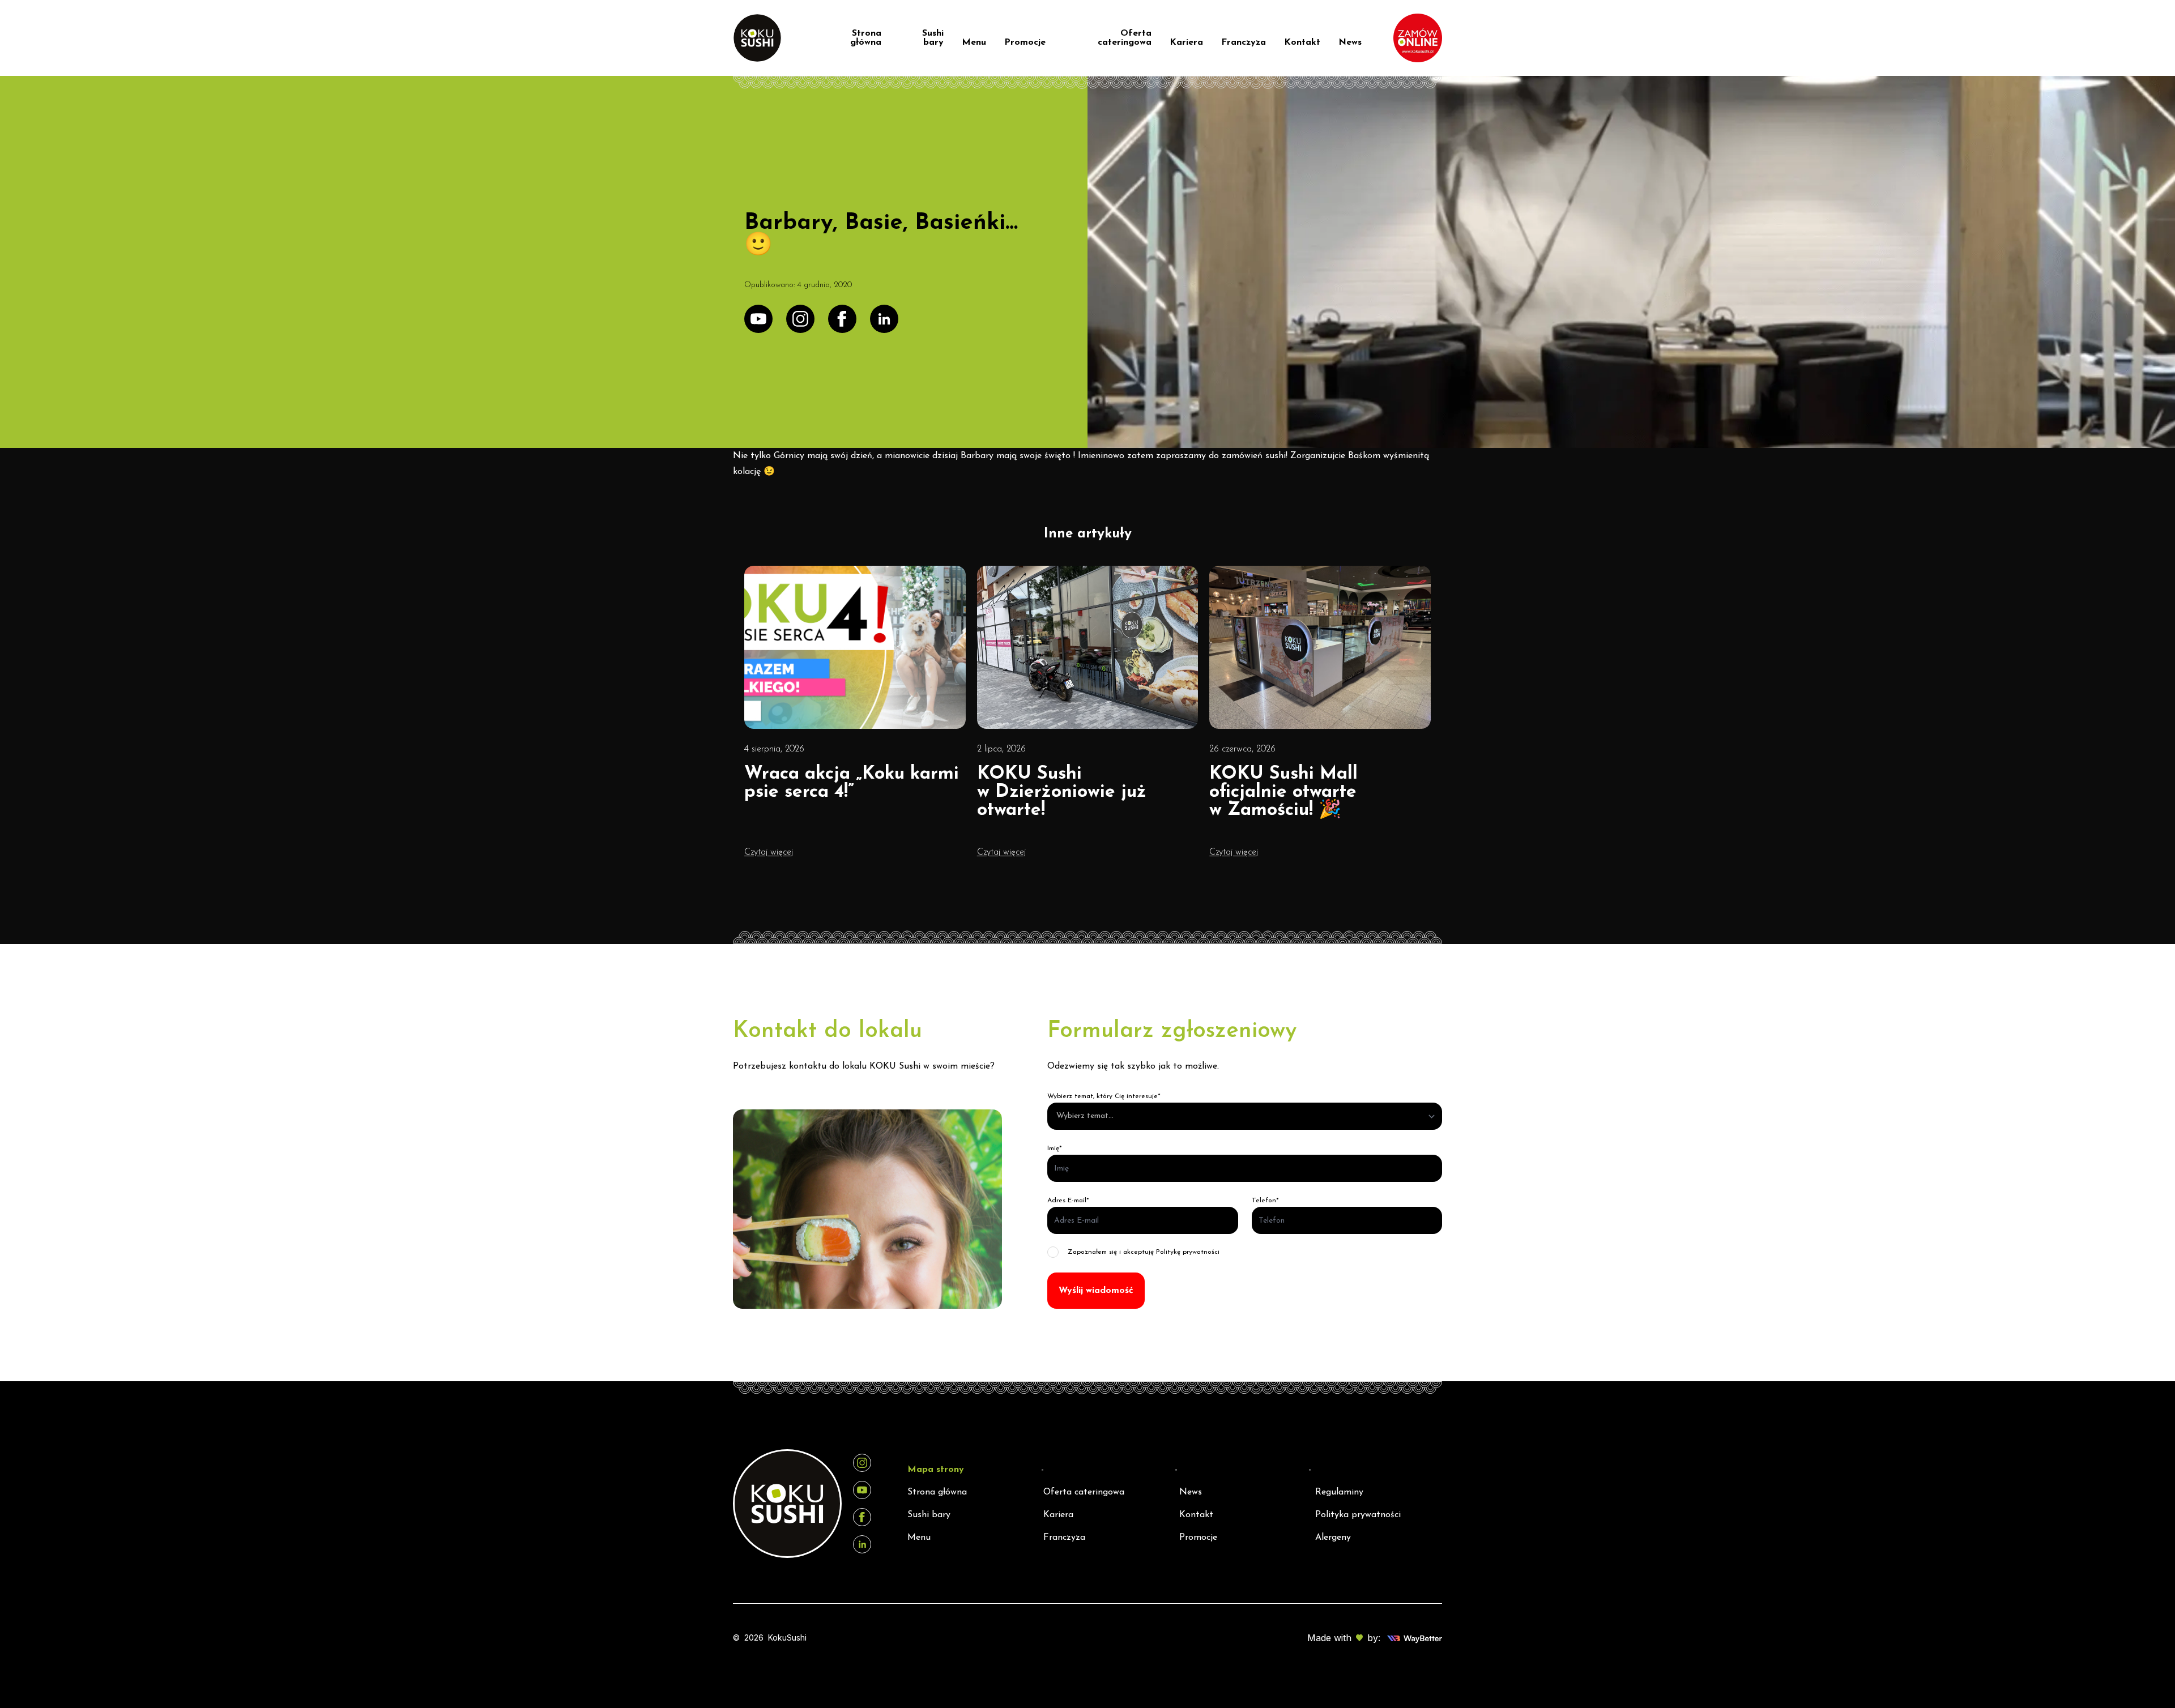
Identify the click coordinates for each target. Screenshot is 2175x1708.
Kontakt (1302, 42)
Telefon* (1265, 1201)
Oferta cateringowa (1125, 38)
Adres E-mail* (1068, 1201)
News (1350, 42)
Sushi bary (933, 38)
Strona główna (866, 38)
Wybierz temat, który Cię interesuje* (1104, 1096)
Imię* (1055, 1148)
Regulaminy (1339, 1492)
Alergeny (1333, 1538)
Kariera (1186, 42)
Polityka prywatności (1358, 1515)
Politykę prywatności (1188, 1252)
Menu (974, 42)
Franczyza (1244, 42)
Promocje (1025, 42)
